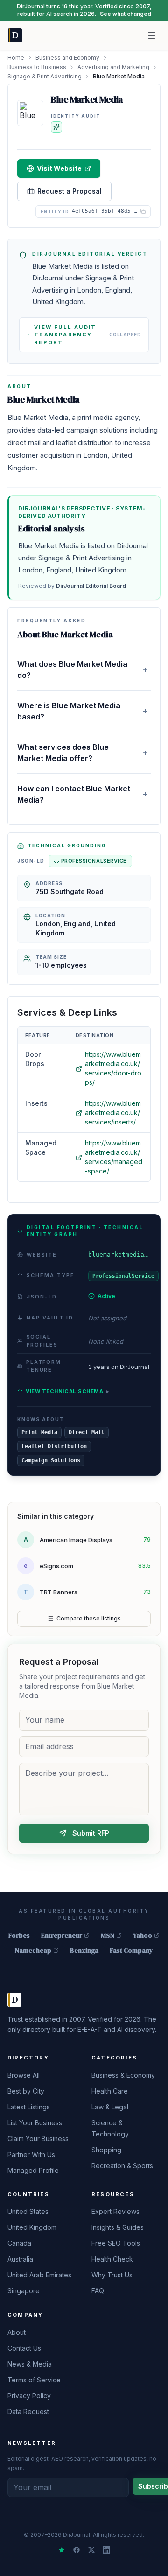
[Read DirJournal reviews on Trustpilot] (62, 2550)
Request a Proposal (70, 191)
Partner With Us (31, 2154)
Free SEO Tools (116, 2243)
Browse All (24, 2075)
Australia (20, 2259)
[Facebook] (77, 2550)
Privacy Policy (29, 2396)
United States (28, 2211)
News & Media (30, 2364)
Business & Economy (123, 2075)
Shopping (106, 2150)
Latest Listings (29, 2107)
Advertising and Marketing (113, 67)
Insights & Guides (118, 2227)
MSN (108, 1935)
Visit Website (59, 168)
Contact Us (24, 2348)
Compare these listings (89, 1618)
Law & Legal (110, 2107)
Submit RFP (91, 1833)
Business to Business (37, 67)
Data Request (28, 2412)
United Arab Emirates (39, 2275)
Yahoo (143, 1935)
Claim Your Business (38, 2139)
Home (16, 58)
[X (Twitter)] (91, 2550)
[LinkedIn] (106, 2550)
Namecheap (33, 1950)
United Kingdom (32, 2227)
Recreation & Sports (122, 2166)
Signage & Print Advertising (45, 76)
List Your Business (35, 2123)
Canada (19, 2243)
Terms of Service (34, 2380)
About (17, 2332)
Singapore (24, 2291)
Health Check (112, 2259)
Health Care (110, 2091)
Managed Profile (33, 2170)
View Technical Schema (67, 1391)
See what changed (126, 14)
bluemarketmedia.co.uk (119, 1254)
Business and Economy (67, 58)
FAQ (98, 2291)
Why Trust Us (112, 2275)
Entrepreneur (62, 1935)
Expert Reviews (115, 2211)
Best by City (26, 2091)
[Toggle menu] (152, 35)
